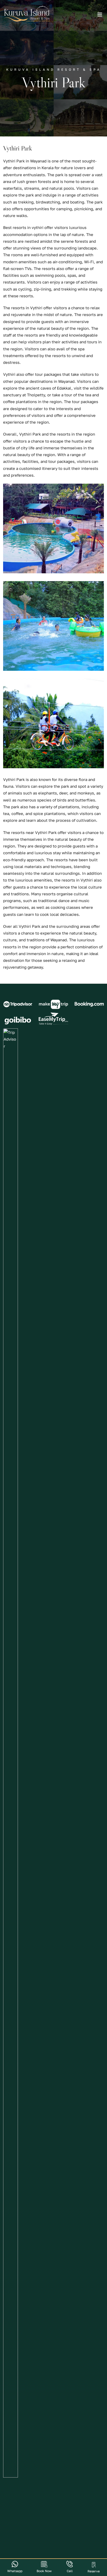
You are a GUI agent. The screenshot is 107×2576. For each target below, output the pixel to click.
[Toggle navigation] (100, 16)
